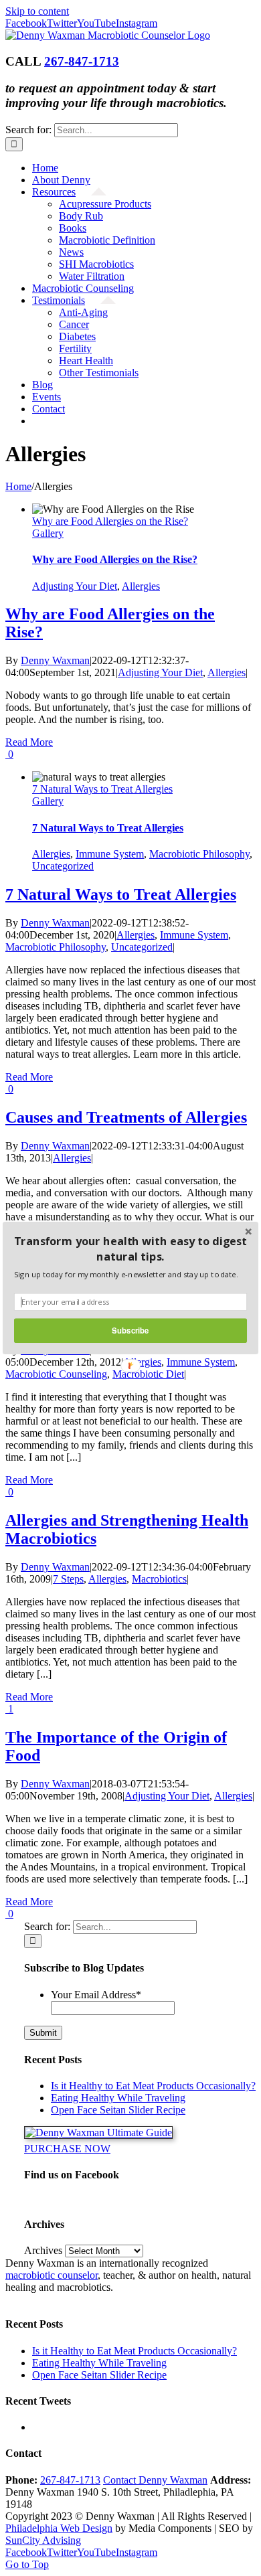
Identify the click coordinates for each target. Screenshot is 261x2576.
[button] (130, 1249)
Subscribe (130, 1330)
